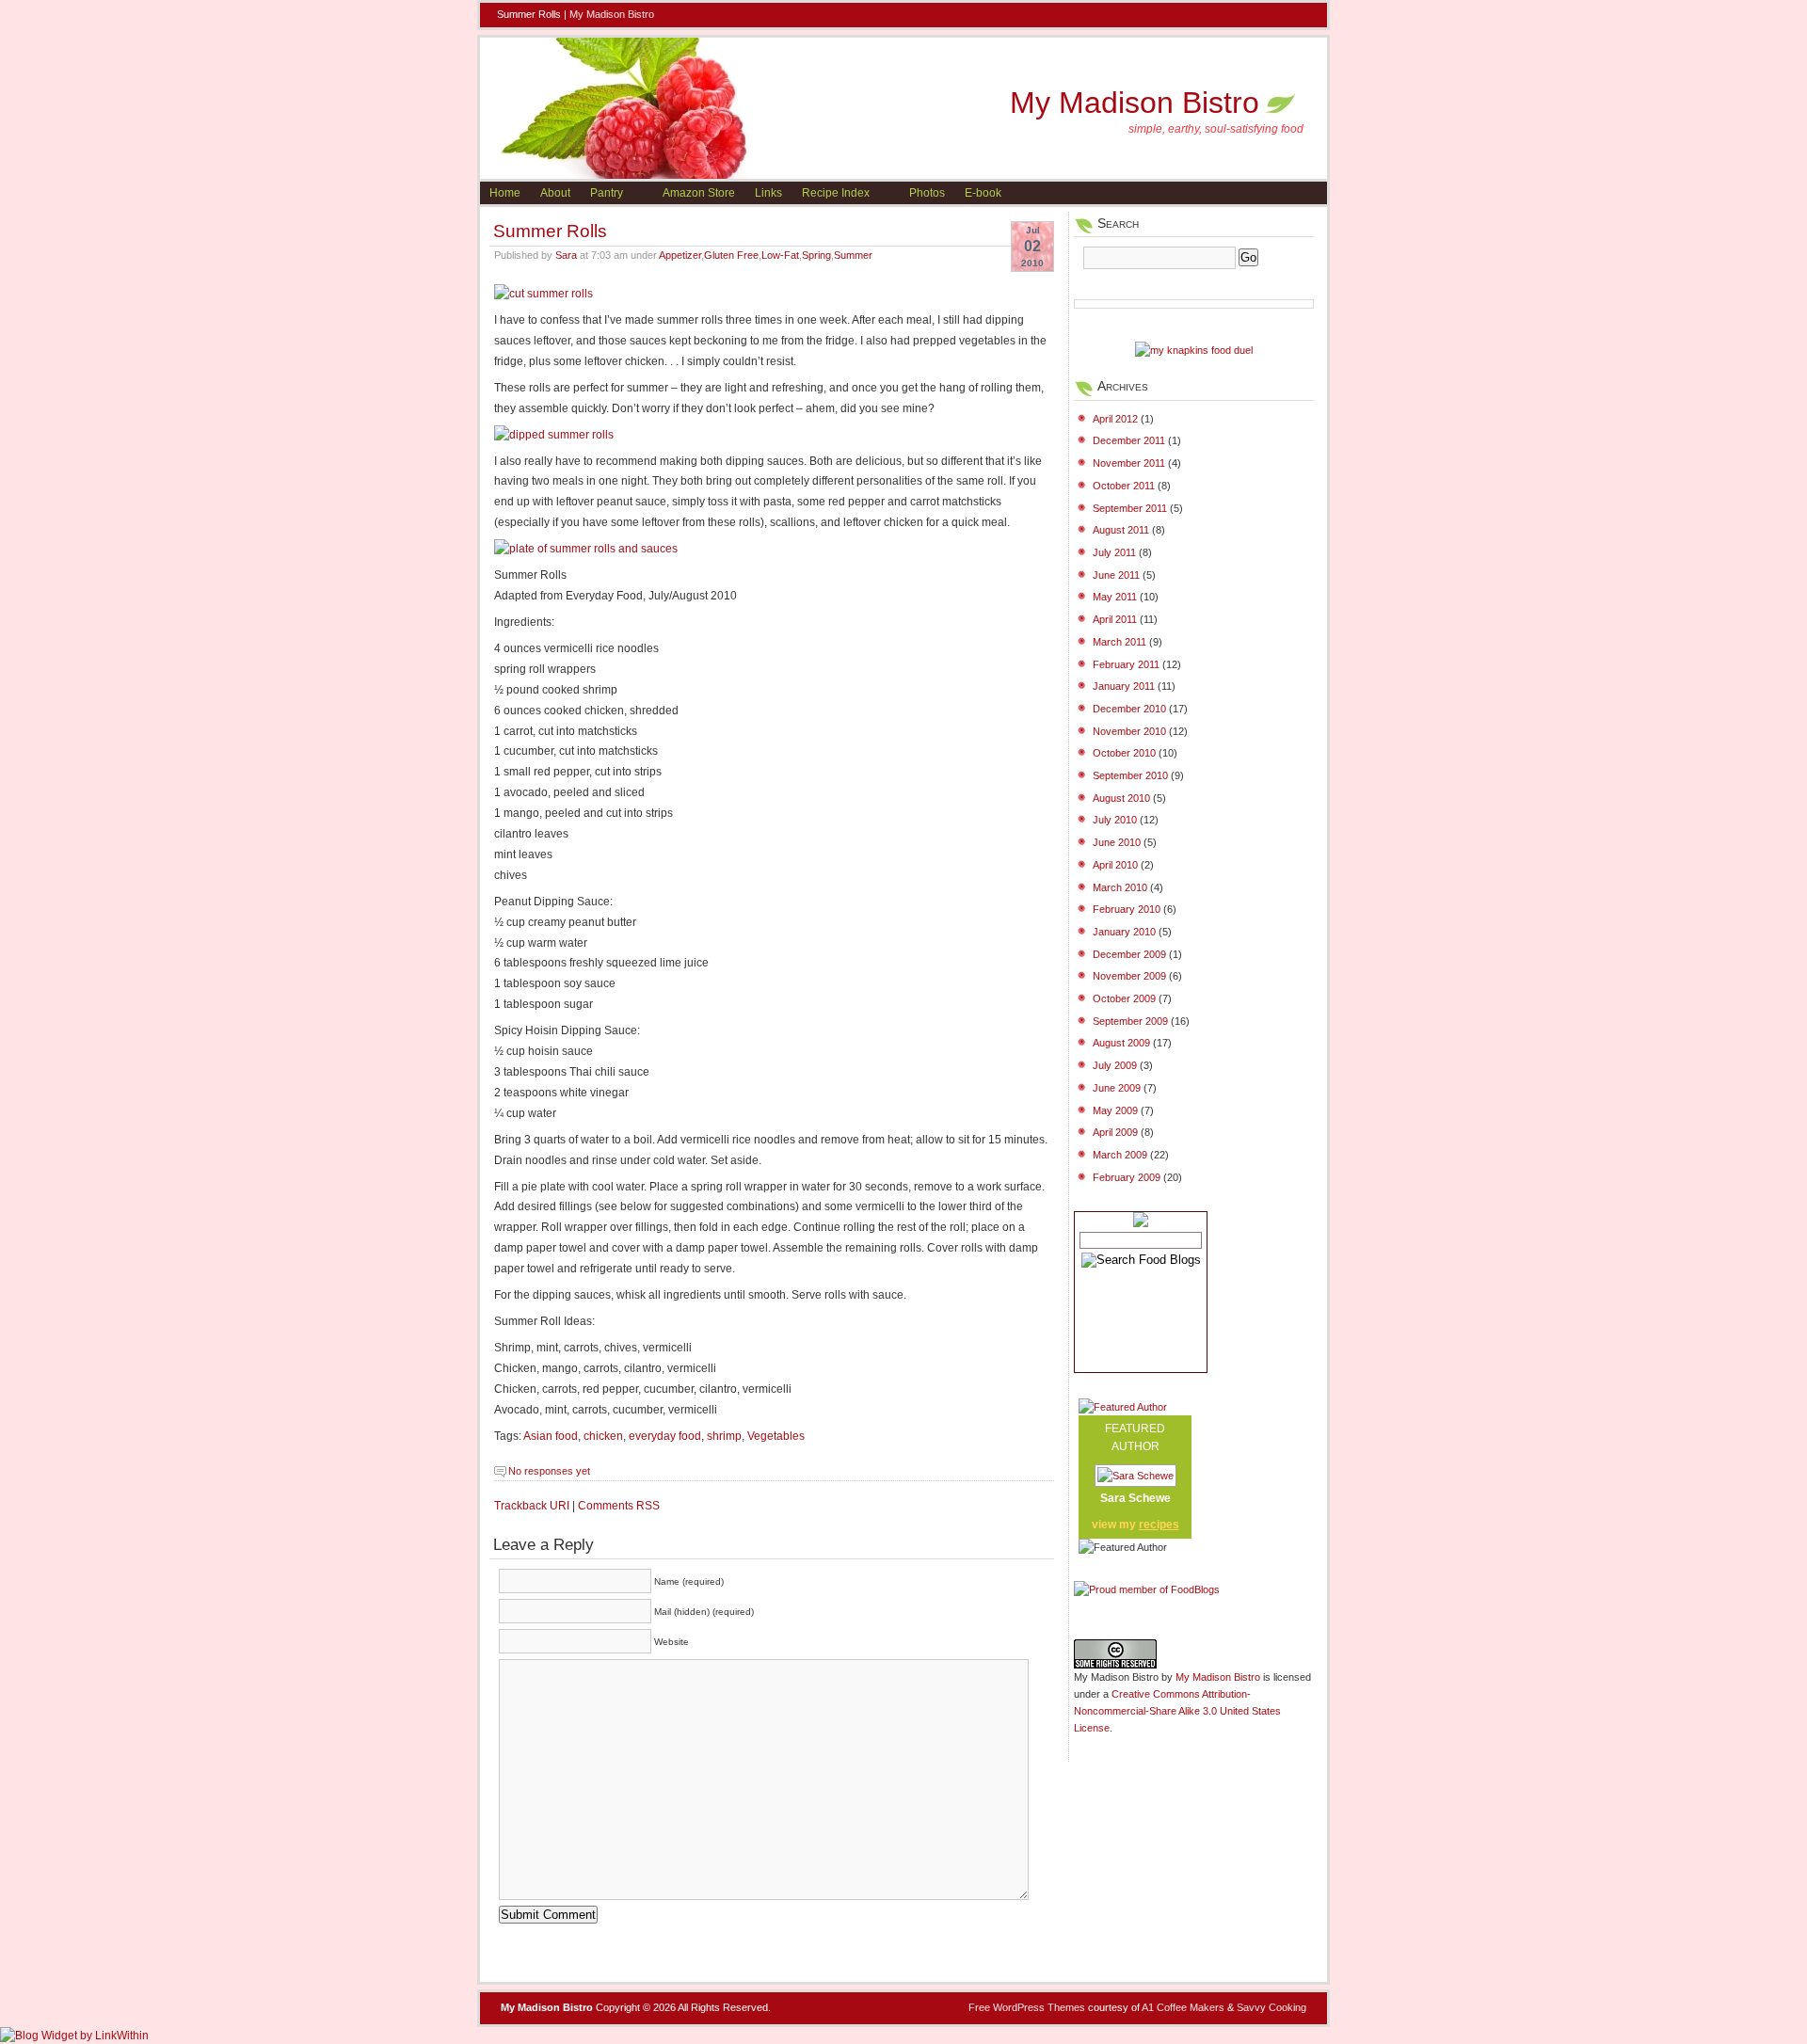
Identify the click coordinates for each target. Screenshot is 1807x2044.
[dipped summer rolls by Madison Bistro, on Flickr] (554, 435)
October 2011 (1124, 486)
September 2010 (1130, 775)
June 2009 (1117, 1088)
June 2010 (1117, 842)
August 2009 (1121, 1043)
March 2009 (1120, 1155)
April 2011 (1115, 619)
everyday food (665, 1436)
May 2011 (1115, 597)
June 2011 (1116, 575)
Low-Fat (780, 255)
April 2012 (1115, 419)
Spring (816, 255)
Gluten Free (731, 255)
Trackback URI (532, 1506)
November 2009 (1129, 976)
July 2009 (1115, 1065)
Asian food (551, 1436)
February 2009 (1127, 1177)
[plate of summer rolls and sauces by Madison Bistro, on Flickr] (586, 549)
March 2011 (1119, 642)
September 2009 (1130, 1021)
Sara (566, 255)
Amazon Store (699, 193)
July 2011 (1114, 552)
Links (768, 193)
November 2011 (1129, 463)
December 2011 (1129, 440)
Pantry (607, 193)
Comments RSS (619, 1506)
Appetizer (680, 255)
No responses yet (549, 1471)
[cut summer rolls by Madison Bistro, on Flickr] (544, 294)
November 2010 (1129, 731)
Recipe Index (836, 193)
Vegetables (776, 1436)
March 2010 (1120, 887)
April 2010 (1115, 865)
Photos (927, 193)
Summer (853, 255)
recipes (1159, 1525)
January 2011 (1124, 686)
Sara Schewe (1135, 1498)
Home (505, 193)
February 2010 (1127, 909)
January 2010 (1124, 932)
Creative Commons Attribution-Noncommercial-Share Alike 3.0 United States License (1177, 1711)
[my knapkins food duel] (1194, 350)
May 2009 (1115, 1110)
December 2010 (1129, 709)
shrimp (724, 1436)
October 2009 (1124, 998)
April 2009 (1115, 1132)
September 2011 (1130, 508)
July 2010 (1115, 820)
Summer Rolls (550, 231)
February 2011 (1126, 664)
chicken (603, 1436)
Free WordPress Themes (1027, 2007)
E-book (983, 193)
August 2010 (1121, 798)
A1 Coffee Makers (1183, 2007)
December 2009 (1129, 954)
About (555, 193)
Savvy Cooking (1271, 2007)
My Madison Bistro (612, 14)
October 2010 (1124, 753)
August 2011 (1121, 530)
